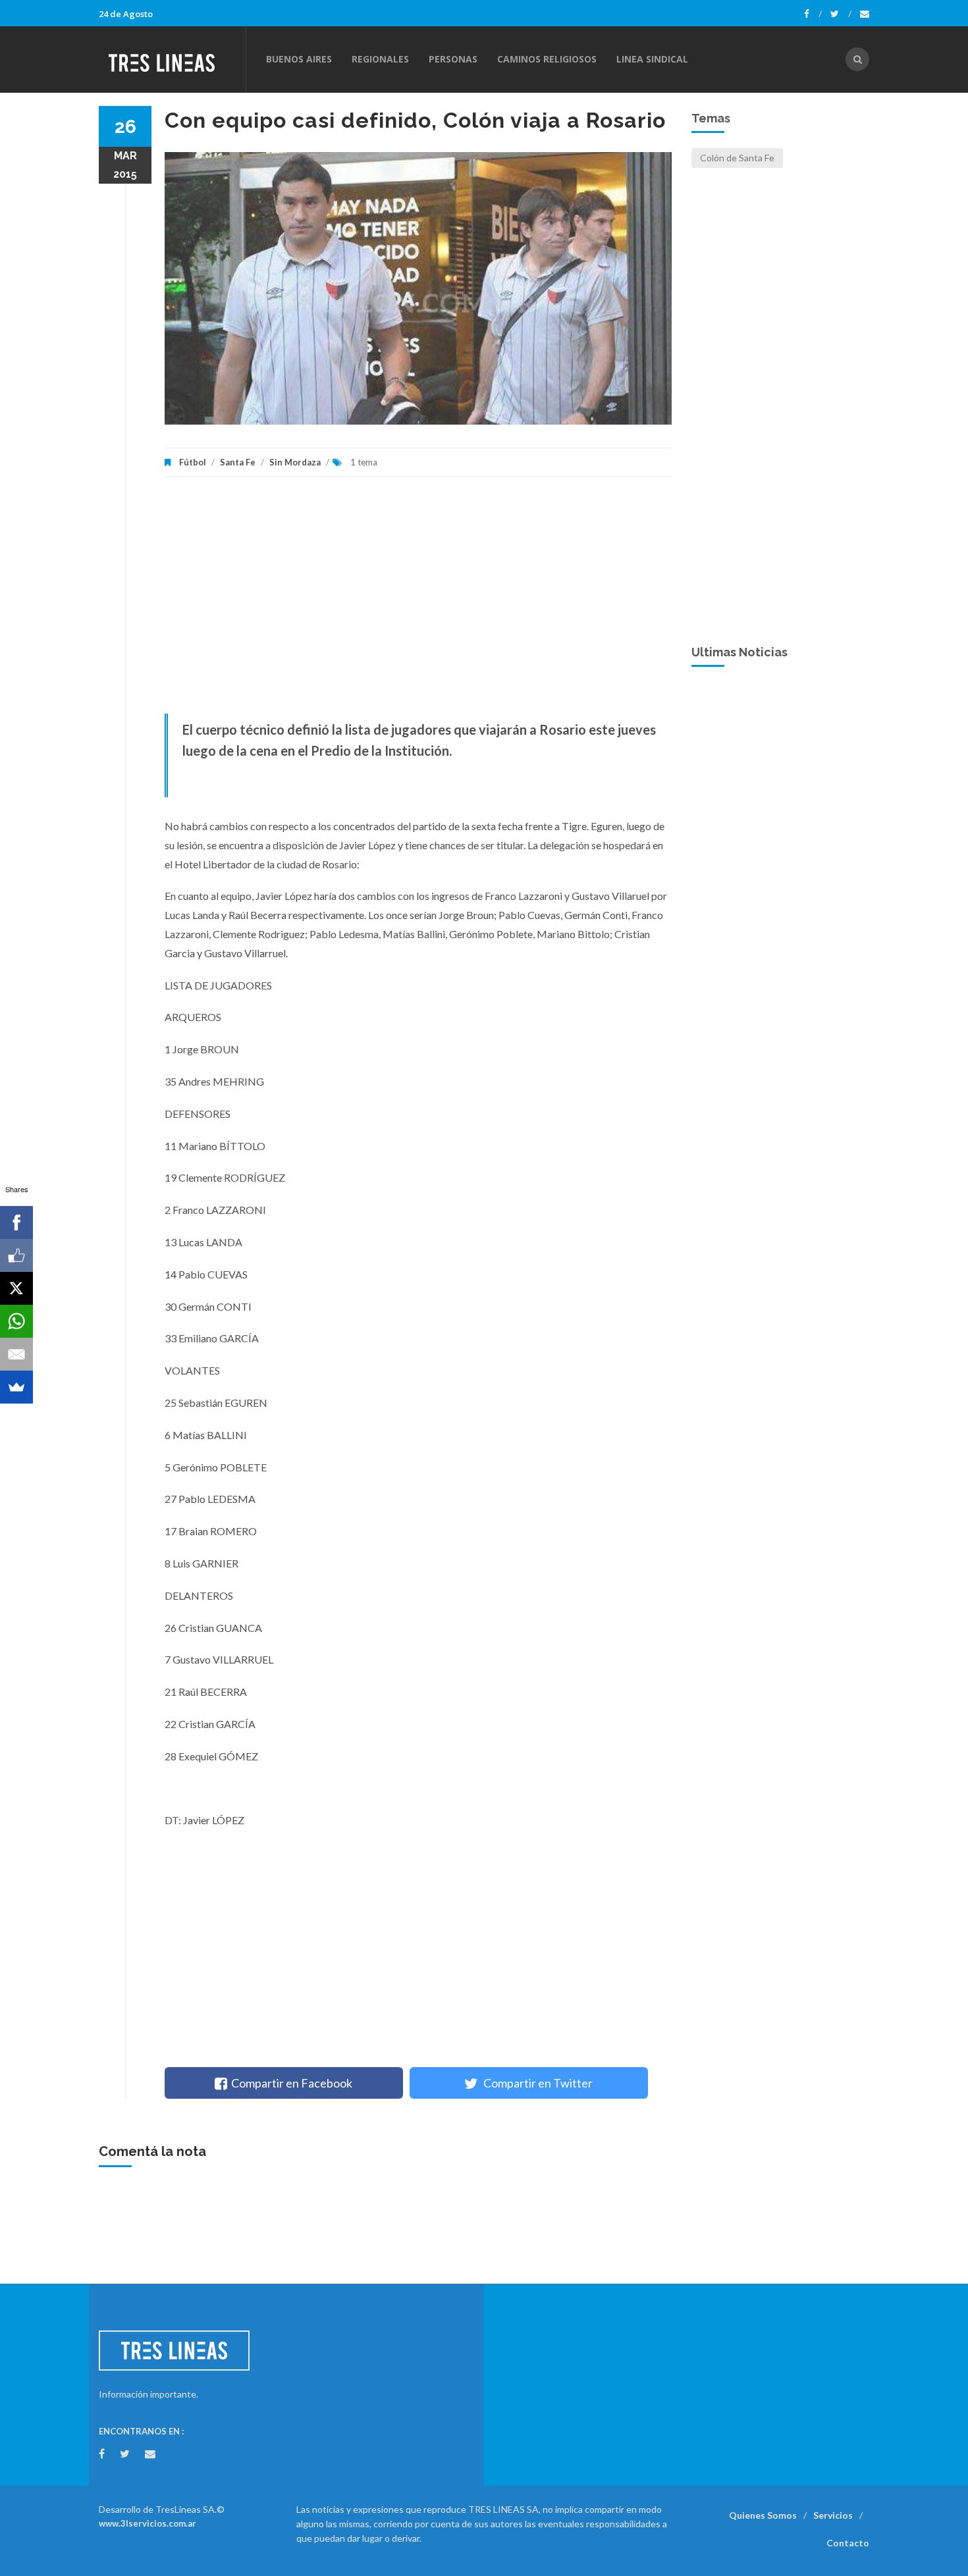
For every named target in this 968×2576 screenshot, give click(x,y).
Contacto (848, 2543)
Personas (453, 59)
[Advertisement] (418, 602)
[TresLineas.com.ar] (172, 59)
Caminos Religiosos (547, 59)
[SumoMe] (16, 1387)
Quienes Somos (763, 2515)
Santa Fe (238, 462)
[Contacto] (865, 14)
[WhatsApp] (16, 1321)
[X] (16, 1288)
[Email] (16, 1354)
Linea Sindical (652, 59)
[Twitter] (841, 14)
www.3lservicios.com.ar (148, 2523)
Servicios (833, 2515)
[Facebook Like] (16, 1255)
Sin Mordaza (295, 462)
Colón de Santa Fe (737, 158)
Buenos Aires (299, 59)
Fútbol (193, 462)
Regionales (380, 59)
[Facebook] (813, 14)
